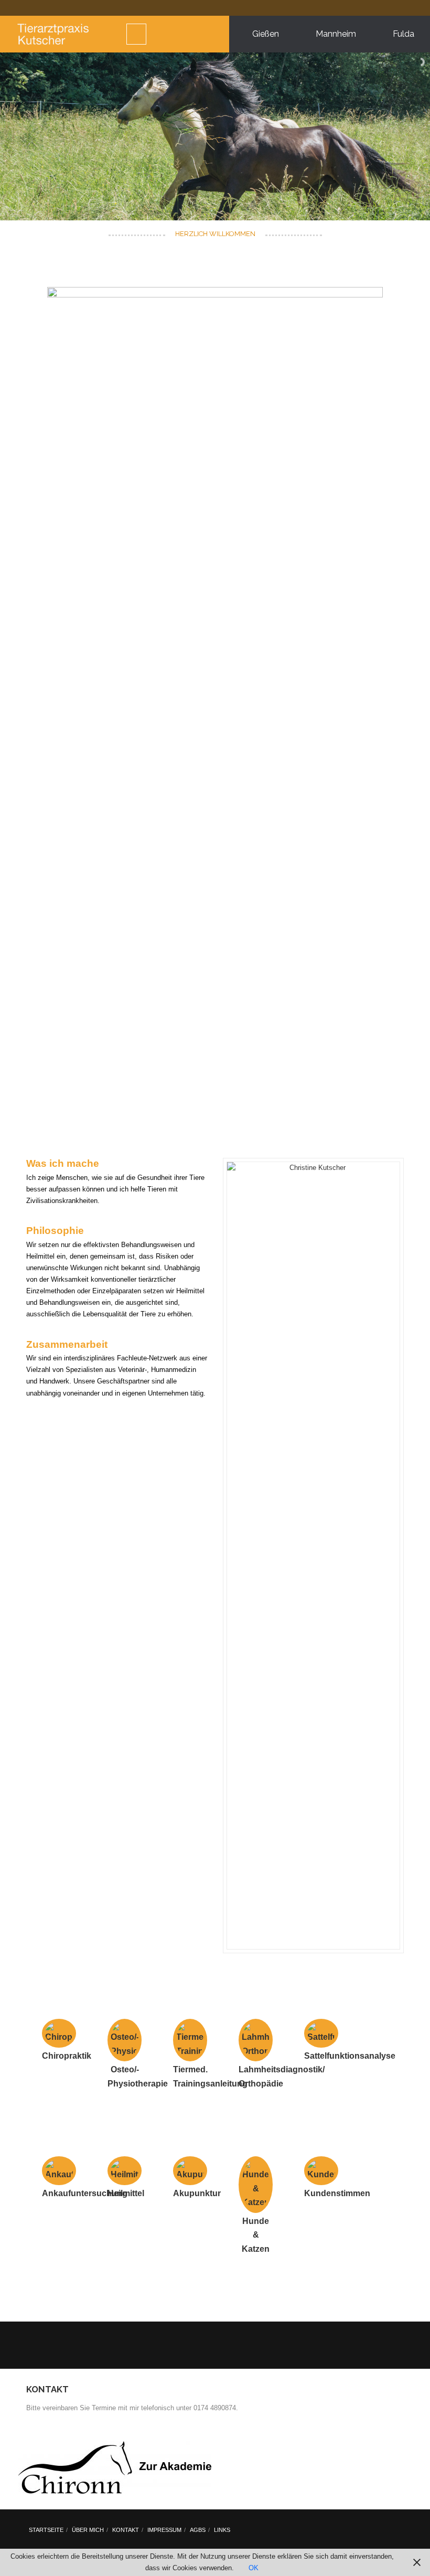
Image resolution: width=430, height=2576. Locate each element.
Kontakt (126, 2530)
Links (222, 2530)
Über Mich (88, 2530)
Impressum (164, 2530)
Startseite (46, 2530)
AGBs (198, 2530)
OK (254, 2568)
